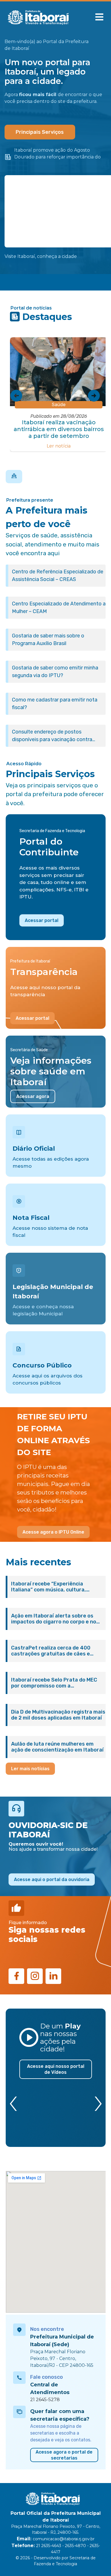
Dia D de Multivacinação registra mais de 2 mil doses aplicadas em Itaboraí (58, 1715)
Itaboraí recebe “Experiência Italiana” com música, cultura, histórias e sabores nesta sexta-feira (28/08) (52, 1587)
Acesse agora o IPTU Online (53, 1532)
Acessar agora (33, 1096)
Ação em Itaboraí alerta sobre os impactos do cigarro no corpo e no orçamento (54, 1619)
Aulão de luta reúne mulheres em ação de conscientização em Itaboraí (57, 1747)
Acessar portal (42, 920)
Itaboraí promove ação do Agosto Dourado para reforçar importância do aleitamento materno (57, 157)
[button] (99, 17)
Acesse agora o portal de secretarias (64, 2455)
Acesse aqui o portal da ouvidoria (52, 1879)
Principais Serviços (40, 132)
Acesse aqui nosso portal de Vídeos (56, 2069)
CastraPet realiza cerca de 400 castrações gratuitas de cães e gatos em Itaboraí (51, 1651)
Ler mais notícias (30, 1769)
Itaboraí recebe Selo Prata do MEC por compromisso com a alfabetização (54, 1683)
